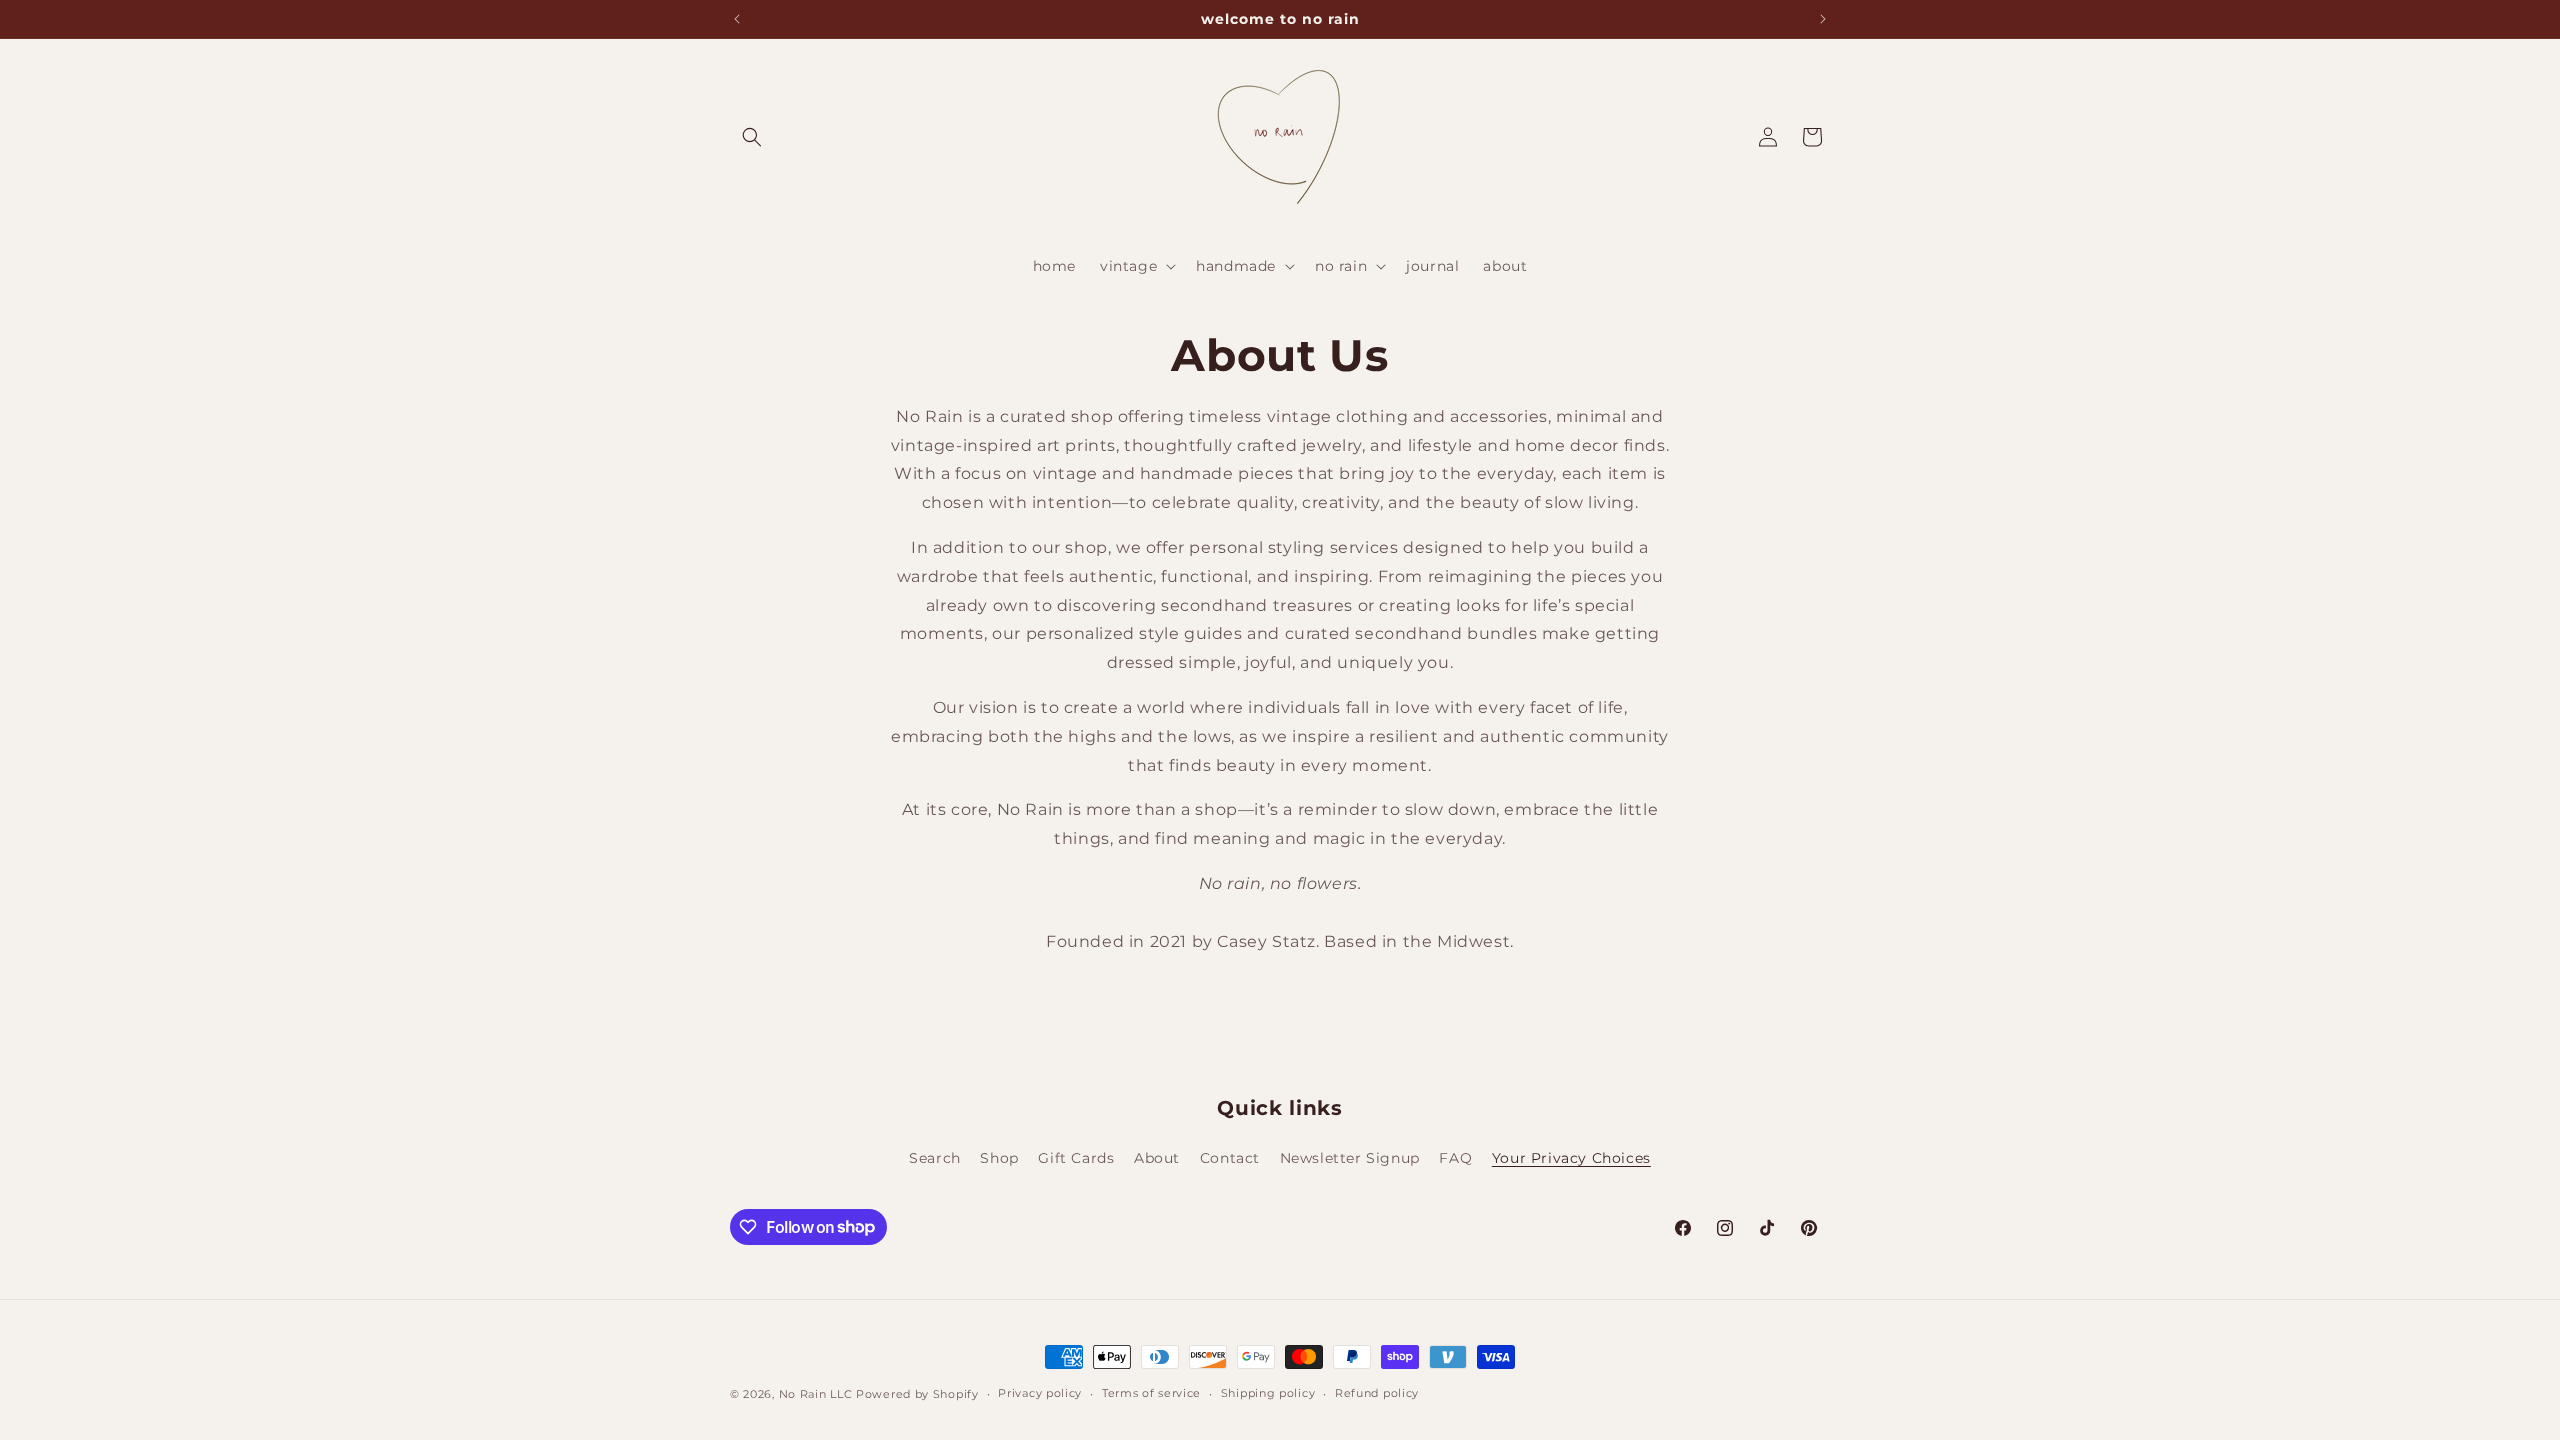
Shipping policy (1268, 1393)
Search (935, 1158)
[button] (752, 137)
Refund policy (1377, 1393)
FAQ (1455, 1158)
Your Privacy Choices (1571, 1158)
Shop (999, 1158)
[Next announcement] (1823, 19)
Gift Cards (1076, 1158)
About (1157, 1158)
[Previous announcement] (737, 19)
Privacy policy (1040, 1393)
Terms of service (1151, 1393)
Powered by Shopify (917, 1394)
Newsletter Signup (1350, 1158)
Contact (1230, 1158)
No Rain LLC (816, 1394)
